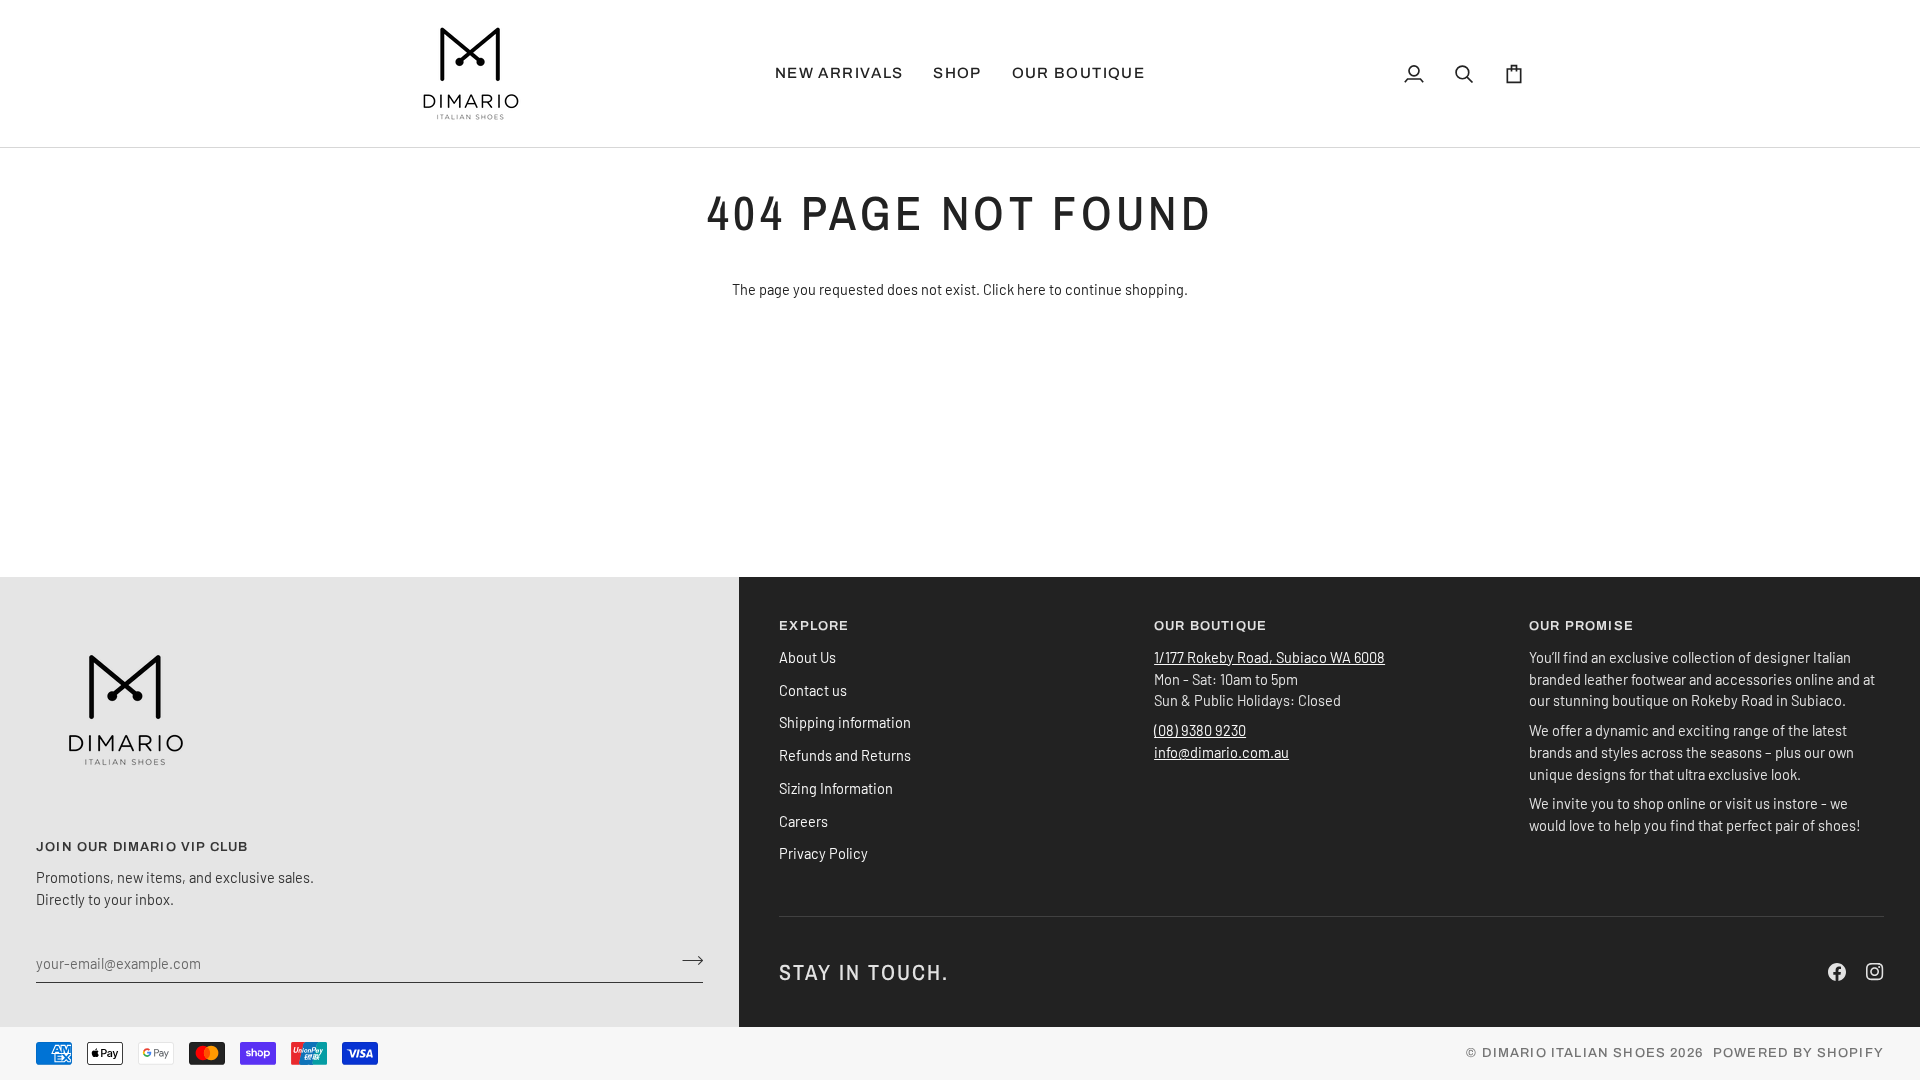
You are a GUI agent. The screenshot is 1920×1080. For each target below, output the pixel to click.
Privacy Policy (823, 853)
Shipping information (845, 722)
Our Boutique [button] (1210, 626)
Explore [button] (814, 626)
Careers (803, 821)
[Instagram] (1875, 972)
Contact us (813, 690)
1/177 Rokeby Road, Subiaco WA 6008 (1269, 657)
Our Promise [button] (1581, 626)
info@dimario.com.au (1221, 752)
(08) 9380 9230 (1200, 730)
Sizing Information (836, 788)
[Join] (686, 960)
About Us (807, 657)
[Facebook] (1837, 972)
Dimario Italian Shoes (1574, 1053)
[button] (957, 73)
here (1031, 289)
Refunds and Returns (845, 755)
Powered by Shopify (1798, 1053)
